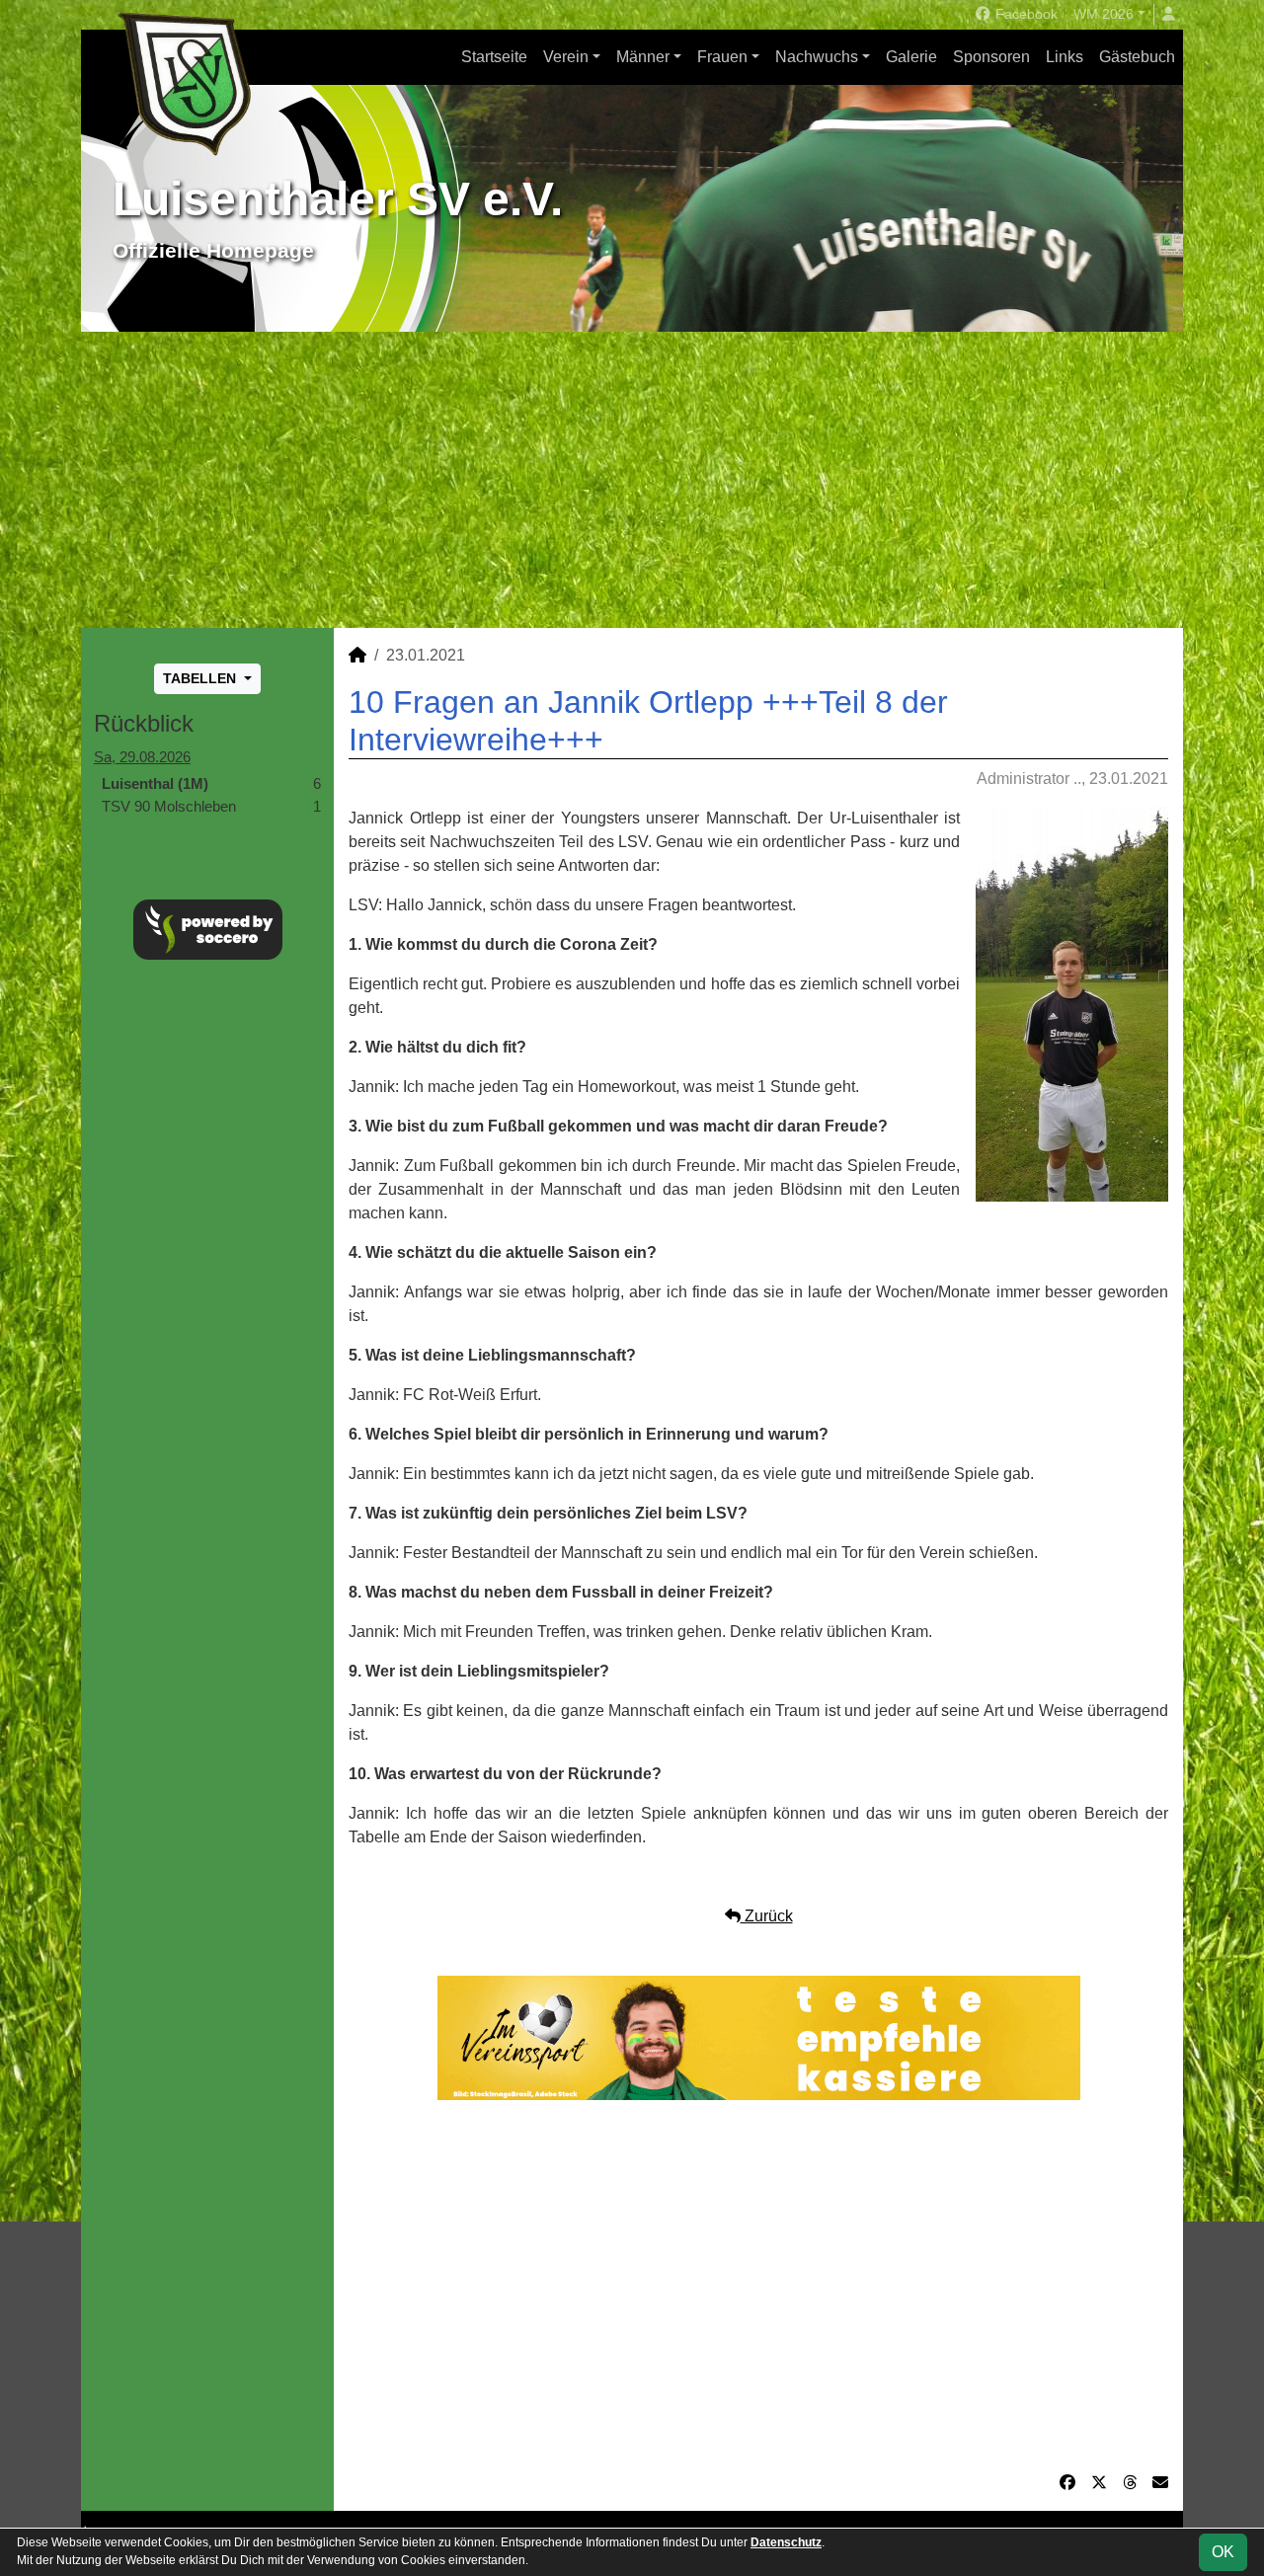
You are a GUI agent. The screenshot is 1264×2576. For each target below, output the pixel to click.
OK (1223, 2552)
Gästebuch (1137, 57)
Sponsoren (991, 57)
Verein (566, 57)
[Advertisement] (632, 480)
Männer (643, 57)
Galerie (911, 57)
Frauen (722, 57)
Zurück (767, 1916)
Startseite (494, 57)
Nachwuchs (817, 57)
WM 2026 (1104, 14)
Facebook (1025, 14)
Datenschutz (786, 2542)
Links (1065, 57)
